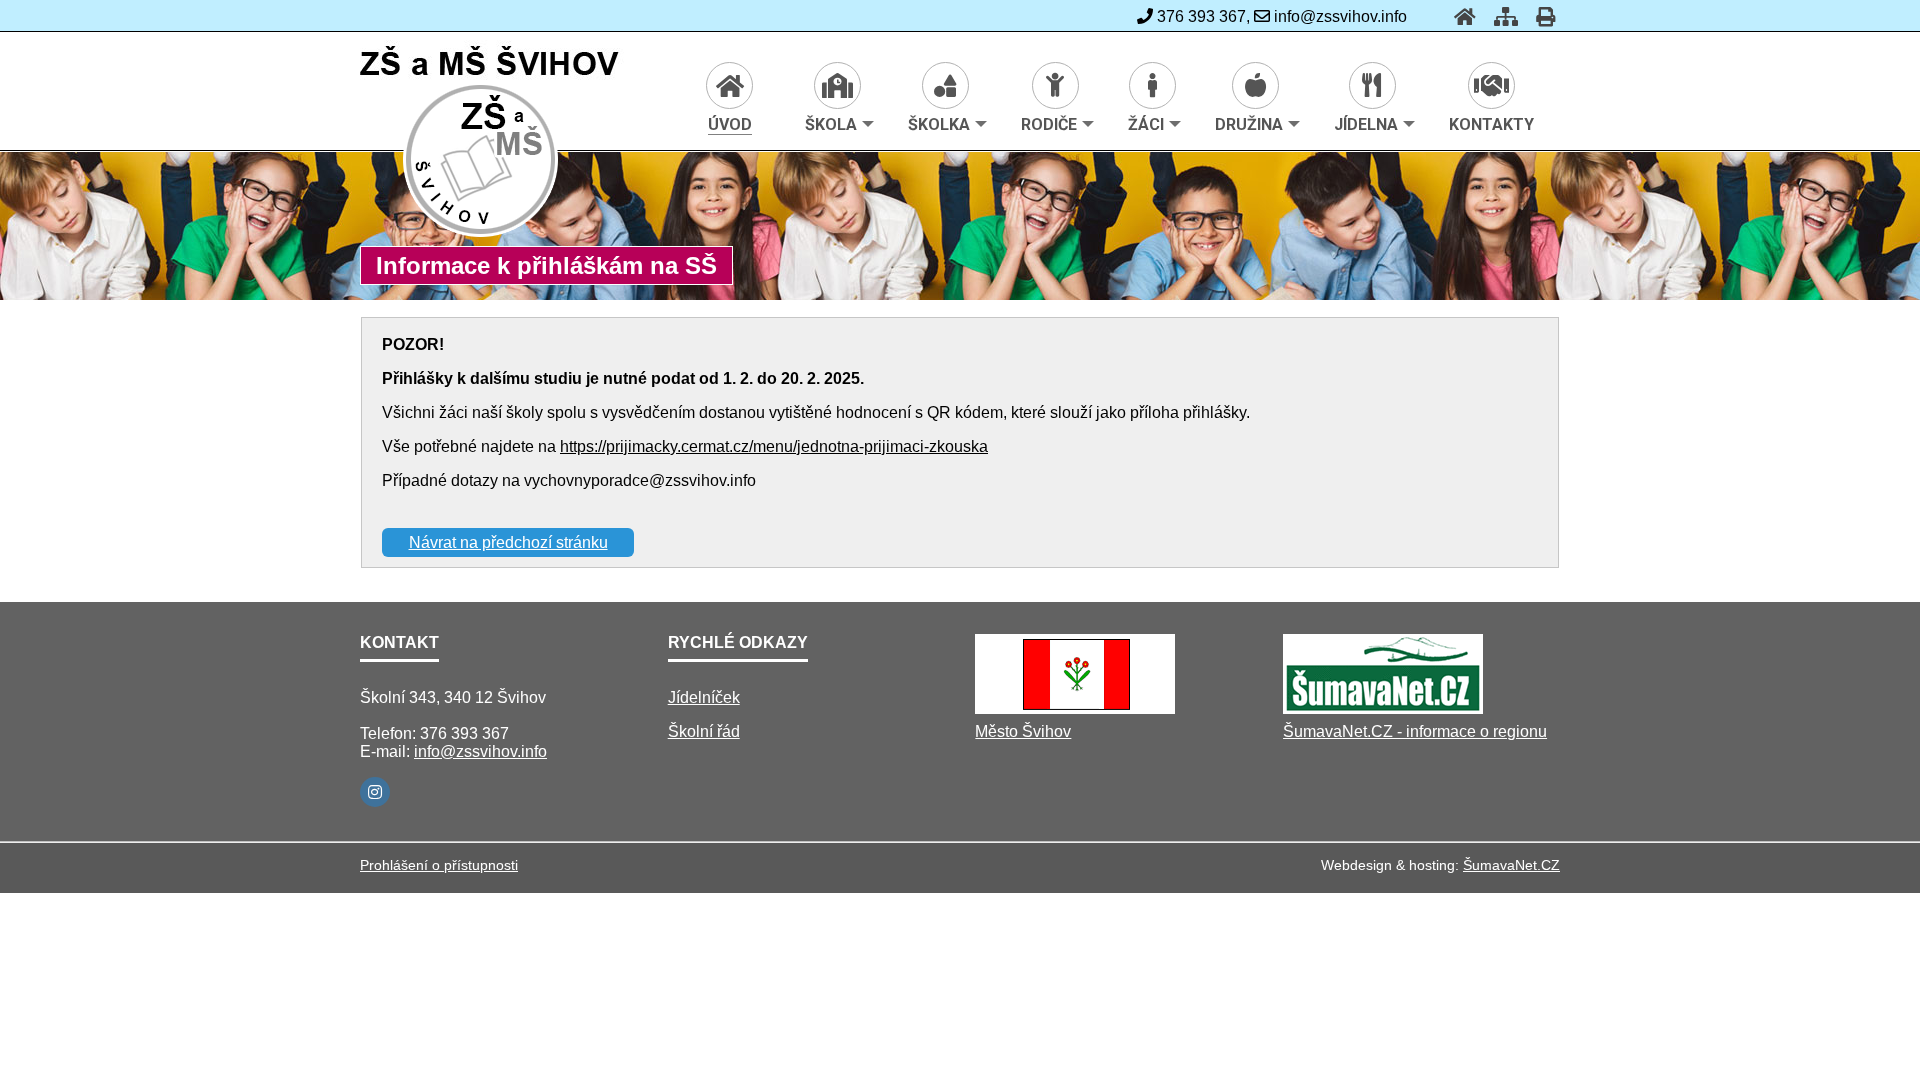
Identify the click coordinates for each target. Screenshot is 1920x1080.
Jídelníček (704, 697)
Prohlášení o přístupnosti (439, 865)
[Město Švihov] (1075, 708)
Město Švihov (1023, 731)
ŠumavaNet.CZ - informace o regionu (1415, 731)
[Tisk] (1539, 16)
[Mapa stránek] (1500, 16)
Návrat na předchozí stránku (508, 542)
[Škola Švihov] (481, 233)
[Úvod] (1459, 16)
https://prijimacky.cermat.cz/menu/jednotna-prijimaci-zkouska (774, 446)
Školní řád (704, 731)
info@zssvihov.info (480, 751)
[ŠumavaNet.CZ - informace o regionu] (1383, 708)
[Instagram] (375, 792)
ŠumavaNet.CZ (1511, 865)
